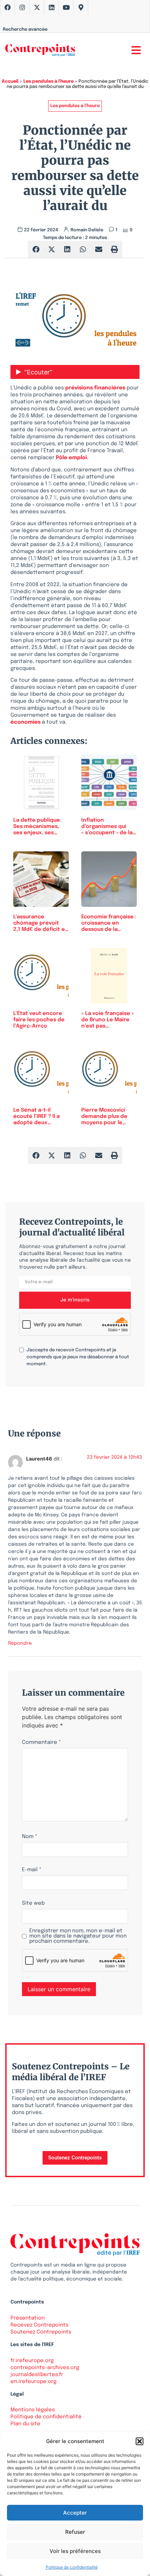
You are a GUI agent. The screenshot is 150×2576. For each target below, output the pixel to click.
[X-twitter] (37, 7)
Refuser (75, 2532)
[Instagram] (22, 7)
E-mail (32, 1870)
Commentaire (42, 1743)
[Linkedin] (52, 7)
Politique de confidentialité (72, 2567)
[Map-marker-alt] (81, 7)
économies (25, 722)
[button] (140, 2441)
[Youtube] (66, 7)
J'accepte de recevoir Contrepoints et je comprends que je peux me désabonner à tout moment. (78, 1357)
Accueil (10, 81)
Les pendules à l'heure (48, 81)
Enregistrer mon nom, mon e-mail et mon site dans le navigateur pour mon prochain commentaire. (78, 1936)
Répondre (20, 1643)
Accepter (75, 2513)
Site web (33, 1903)
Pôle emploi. (72, 458)
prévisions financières (95, 388)
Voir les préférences (75, 2551)
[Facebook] (8, 7)
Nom (30, 1837)
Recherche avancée (25, 29)
